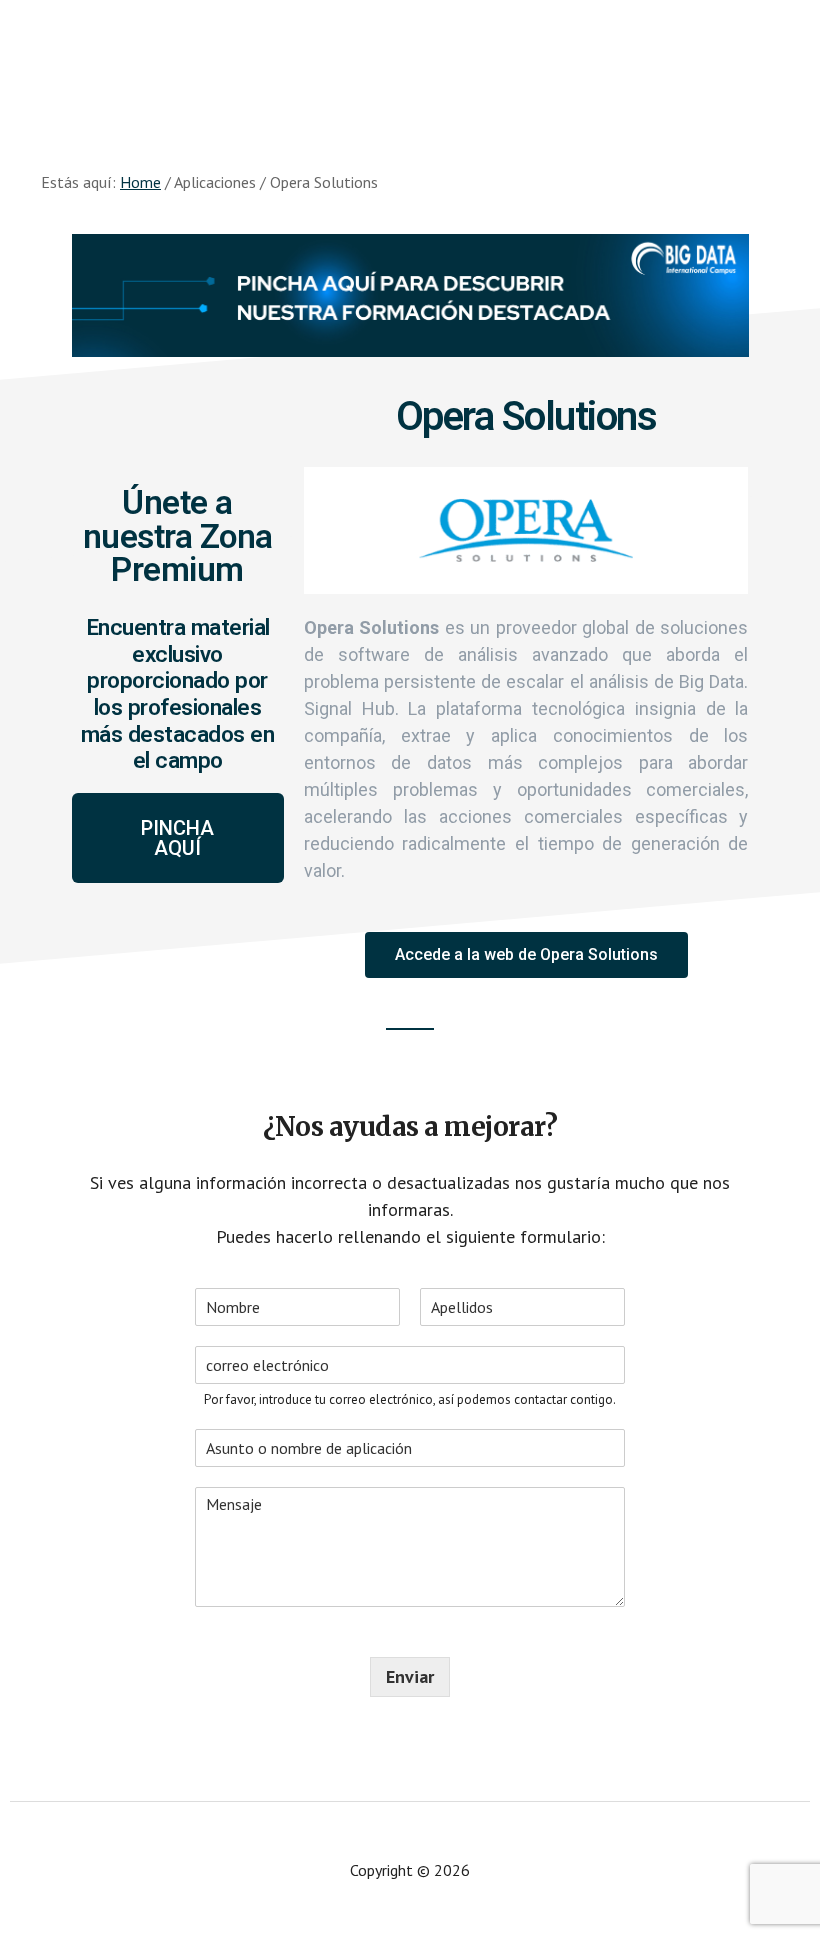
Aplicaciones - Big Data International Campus (410, 60)
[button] (178, 838)
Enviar (410, 1676)
